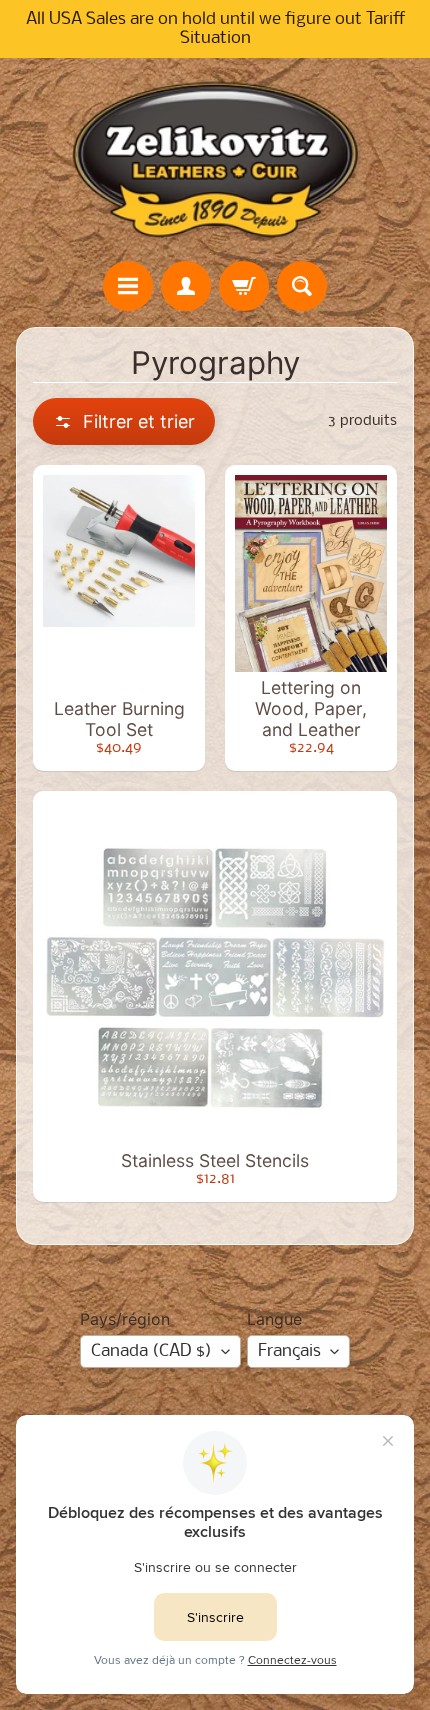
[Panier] (244, 286)
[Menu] (128, 286)
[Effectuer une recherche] (302, 286)
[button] (124, 421)
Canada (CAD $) (151, 1351)
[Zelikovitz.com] (215, 159)
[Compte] (186, 286)
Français (289, 1351)
